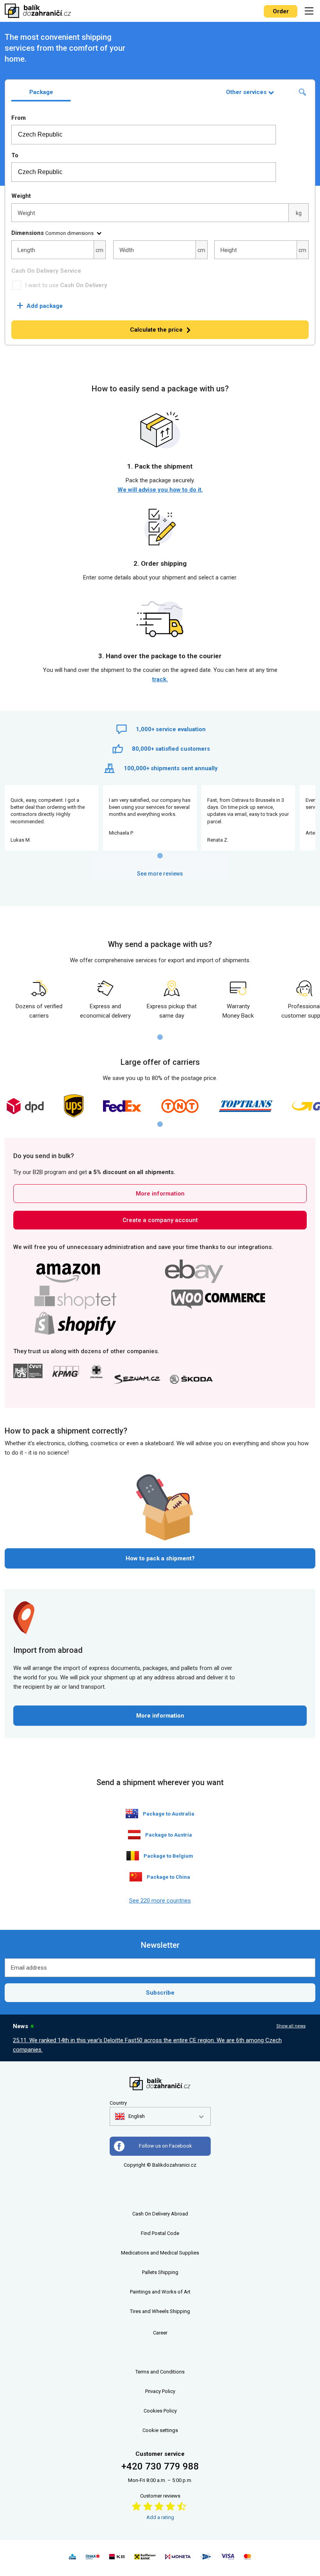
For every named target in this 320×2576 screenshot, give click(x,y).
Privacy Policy (160, 2391)
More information (160, 1194)
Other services (246, 92)
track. (160, 679)
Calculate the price (156, 330)
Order (281, 11)
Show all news (291, 2026)
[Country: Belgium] (133, 1856)
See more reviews (160, 874)
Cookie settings (160, 2430)
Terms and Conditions (160, 2372)
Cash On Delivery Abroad (160, 2214)
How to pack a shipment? (160, 1558)
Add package (40, 306)
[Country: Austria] (134, 1835)
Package (41, 92)
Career (160, 2333)
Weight (21, 196)
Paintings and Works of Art (160, 2292)
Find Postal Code (160, 2233)
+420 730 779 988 (160, 2466)
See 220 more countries (160, 1901)
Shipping (168, 2272)
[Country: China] (136, 1877)
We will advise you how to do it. (160, 490)
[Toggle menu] (310, 11)
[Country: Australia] (132, 1814)
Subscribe (160, 1993)
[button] (130, 2116)
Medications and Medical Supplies (160, 2253)
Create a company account (160, 1220)
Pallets (149, 2272)
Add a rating (160, 2517)
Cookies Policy (160, 2411)
